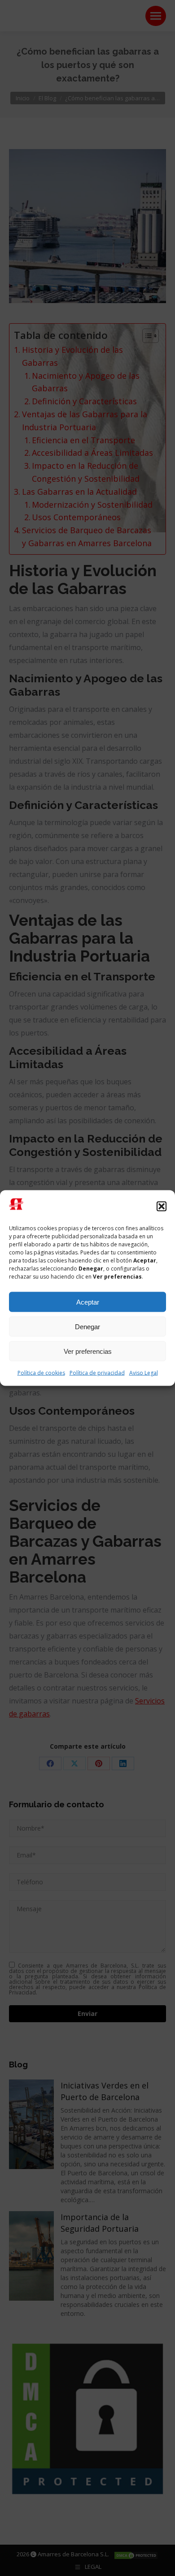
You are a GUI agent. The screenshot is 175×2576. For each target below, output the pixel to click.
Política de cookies (41, 1373)
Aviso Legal (144, 1373)
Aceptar (88, 1302)
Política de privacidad (97, 1373)
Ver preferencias (88, 1351)
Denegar (87, 1326)
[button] (162, 1206)
